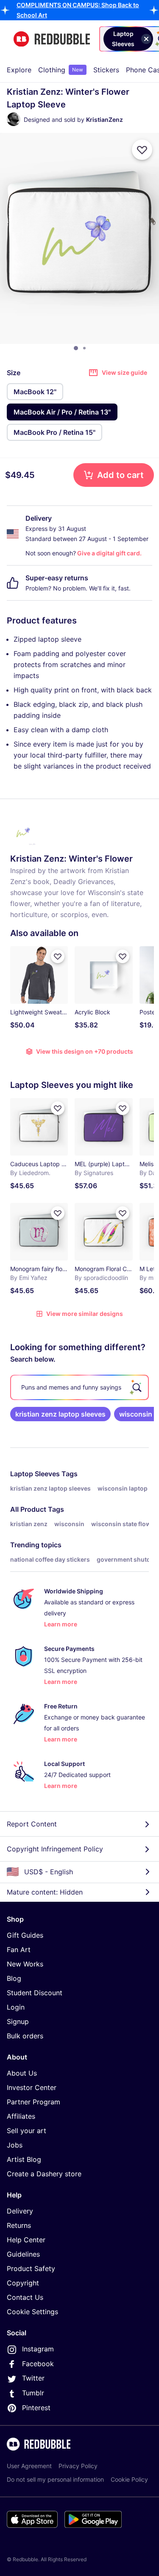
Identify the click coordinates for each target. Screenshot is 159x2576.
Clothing (61, 70)
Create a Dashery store (44, 2174)
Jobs (15, 2145)
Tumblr (33, 2393)
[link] (60, 1414)
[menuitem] (19, 70)
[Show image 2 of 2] (84, 348)
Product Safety (31, 2268)
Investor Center (32, 2087)
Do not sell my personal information (55, 2479)
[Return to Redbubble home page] (52, 39)
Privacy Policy (78, 2466)
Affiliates (21, 2116)
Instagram (38, 2349)
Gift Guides (25, 1935)
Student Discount (35, 1993)
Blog (14, 1978)
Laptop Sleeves (35, 1474)
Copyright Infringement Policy (55, 1849)
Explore (19, 70)
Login (16, 2007)
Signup (18, 2021)
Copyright (23, 2283)
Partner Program (33, 2102)
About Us (22, 2073)
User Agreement (29, 2466)
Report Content (32, 1824)
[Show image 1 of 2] (76, 348)
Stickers (106, 70)
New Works (25, 1964)
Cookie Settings (32, 2312)
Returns (19, 2225)
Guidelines (23, 2254)
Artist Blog (24, 2159)
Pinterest (36, 2408)
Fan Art (19, 1950)
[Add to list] (142, 150)
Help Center (26, 2240)
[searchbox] (79, 1387)
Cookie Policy (129, 2479)
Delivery (20, 2211)
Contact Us (25, 2297)
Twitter (33, 2378)
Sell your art (26, 2131)
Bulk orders (25, 2036)
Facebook (38, 2364)
